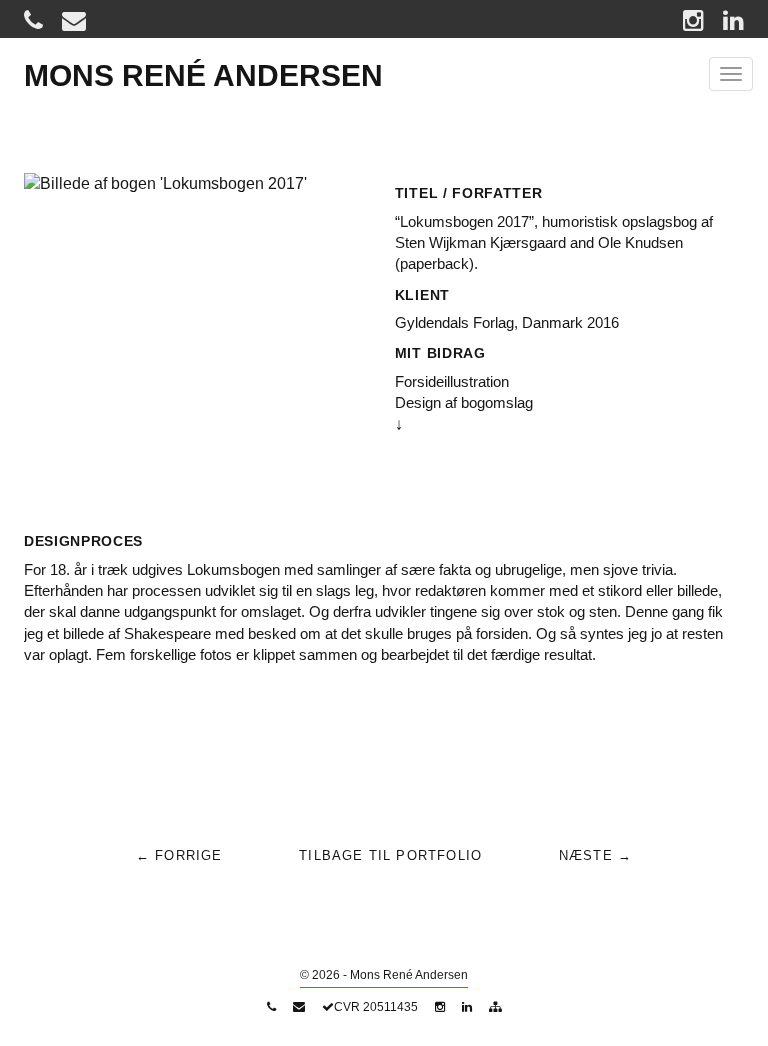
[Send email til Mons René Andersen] (74, 19)
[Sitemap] (495, 1007)
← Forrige (179, 855)
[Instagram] (693, 19)
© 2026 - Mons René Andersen (384, 975)
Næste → (595, 855)
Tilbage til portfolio (390, 855)
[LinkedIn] (733, 19)
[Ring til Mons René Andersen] (33, 19)
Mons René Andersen (203, 75)
